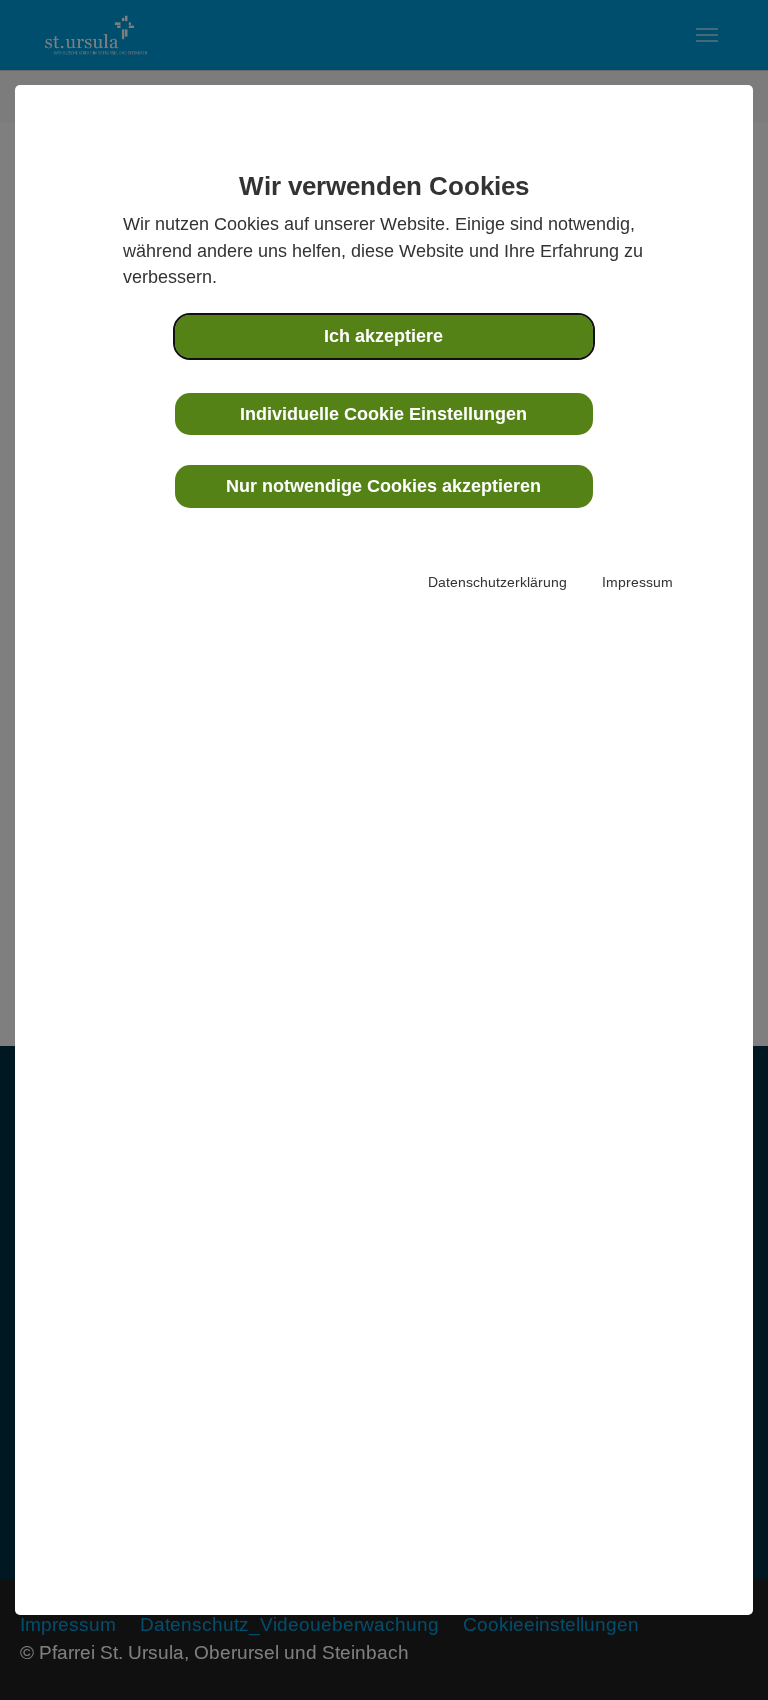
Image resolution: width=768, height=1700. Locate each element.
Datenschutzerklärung (497, 582)
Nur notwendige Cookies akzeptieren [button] (383, 486)
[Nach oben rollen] (719, 1651)
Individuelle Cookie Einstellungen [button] (383, 414)
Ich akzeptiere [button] (383, 336)
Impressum (637, 582)
